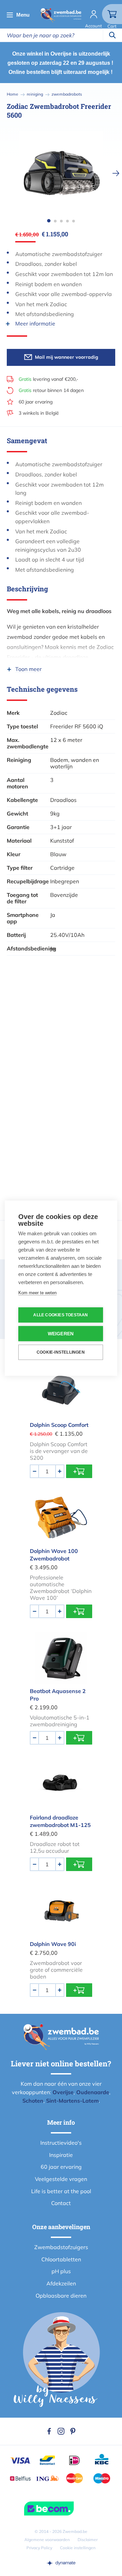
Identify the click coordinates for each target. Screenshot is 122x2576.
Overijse (63, 2092)
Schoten (33, 2101)
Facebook (49, 2431)
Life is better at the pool (61, 2191)
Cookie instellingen (78, 2548)
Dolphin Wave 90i (53, 1944)
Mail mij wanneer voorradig (67, 357)
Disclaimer (88, 2540)
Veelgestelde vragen (61, 2179)
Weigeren (61, 1333)
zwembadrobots (67, 94)
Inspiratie (61, 2155)
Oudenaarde (93, 2092)
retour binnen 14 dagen (51, 390)
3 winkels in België (39, 413)
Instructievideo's (61, 2143)
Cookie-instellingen (61, 1352)
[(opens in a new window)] (61, 2563)
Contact (61, 2203)
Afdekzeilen (61, 2283)
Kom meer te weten (37, 1292)
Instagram (61, 2431)
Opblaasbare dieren (61, 2296)
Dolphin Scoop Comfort (59, 1425)
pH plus (61, 2271)
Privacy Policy (39, 2548)
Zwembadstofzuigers (61, 2247)
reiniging (35, 94)
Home (13, 94)
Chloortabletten (61, 2259)
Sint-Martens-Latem (72, 2101)
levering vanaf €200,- (48, 379)
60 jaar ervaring (36, 402)
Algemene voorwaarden (47, 2540)
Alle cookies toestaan (60, 1315)
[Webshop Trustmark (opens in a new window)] (61, 2509)
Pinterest (73, 2431)
